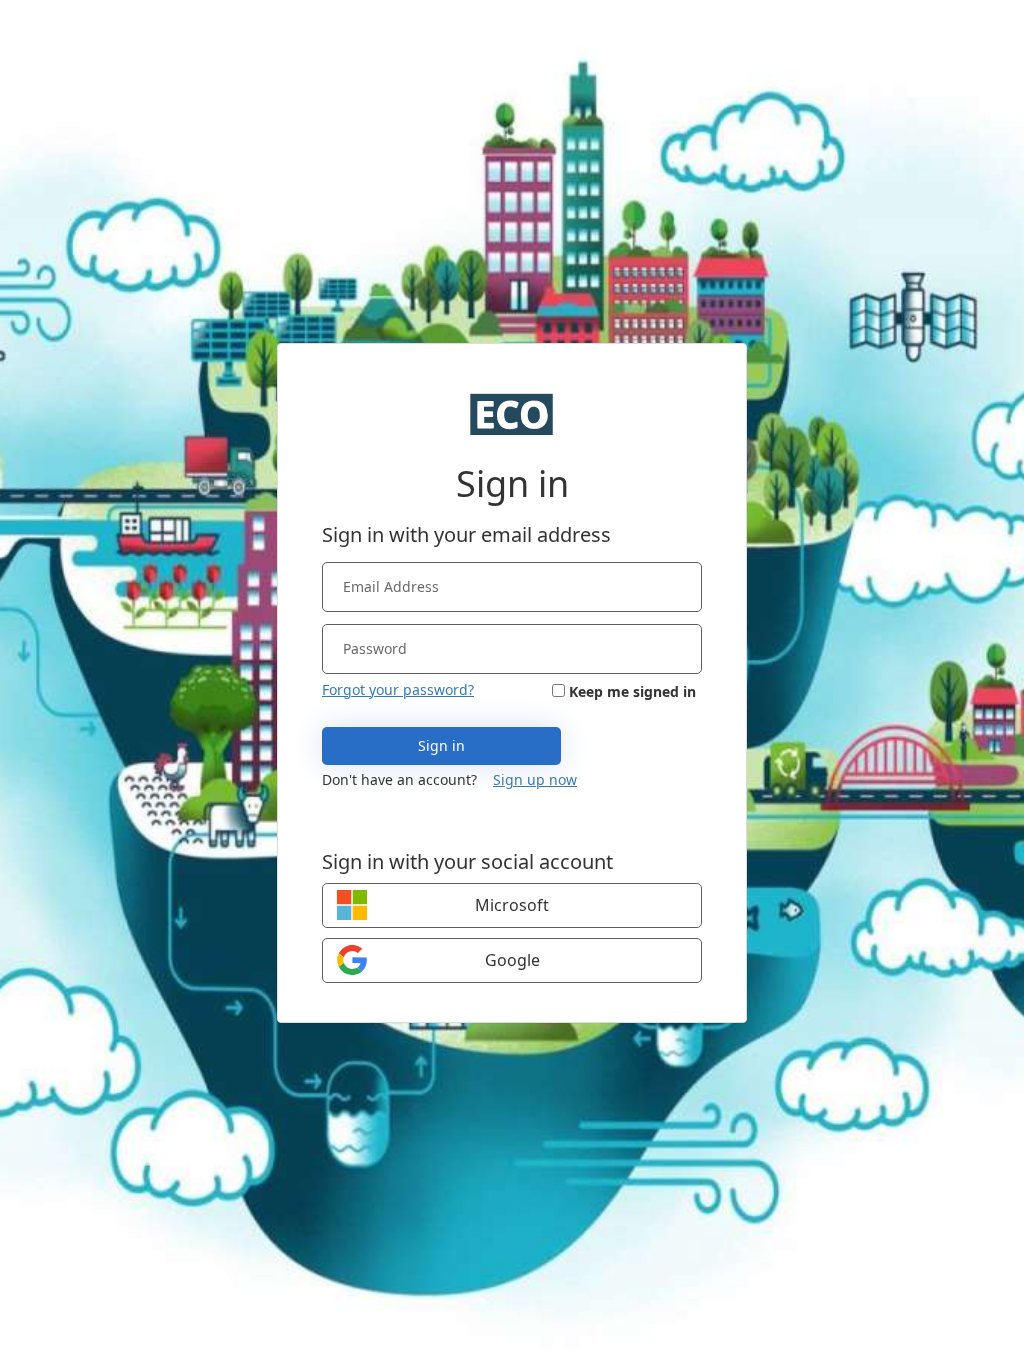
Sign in (441, 745)
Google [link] (512, 960)
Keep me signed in (632, 691)
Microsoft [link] (512, 905)
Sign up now (535, 779)
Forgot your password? (398, 689)
